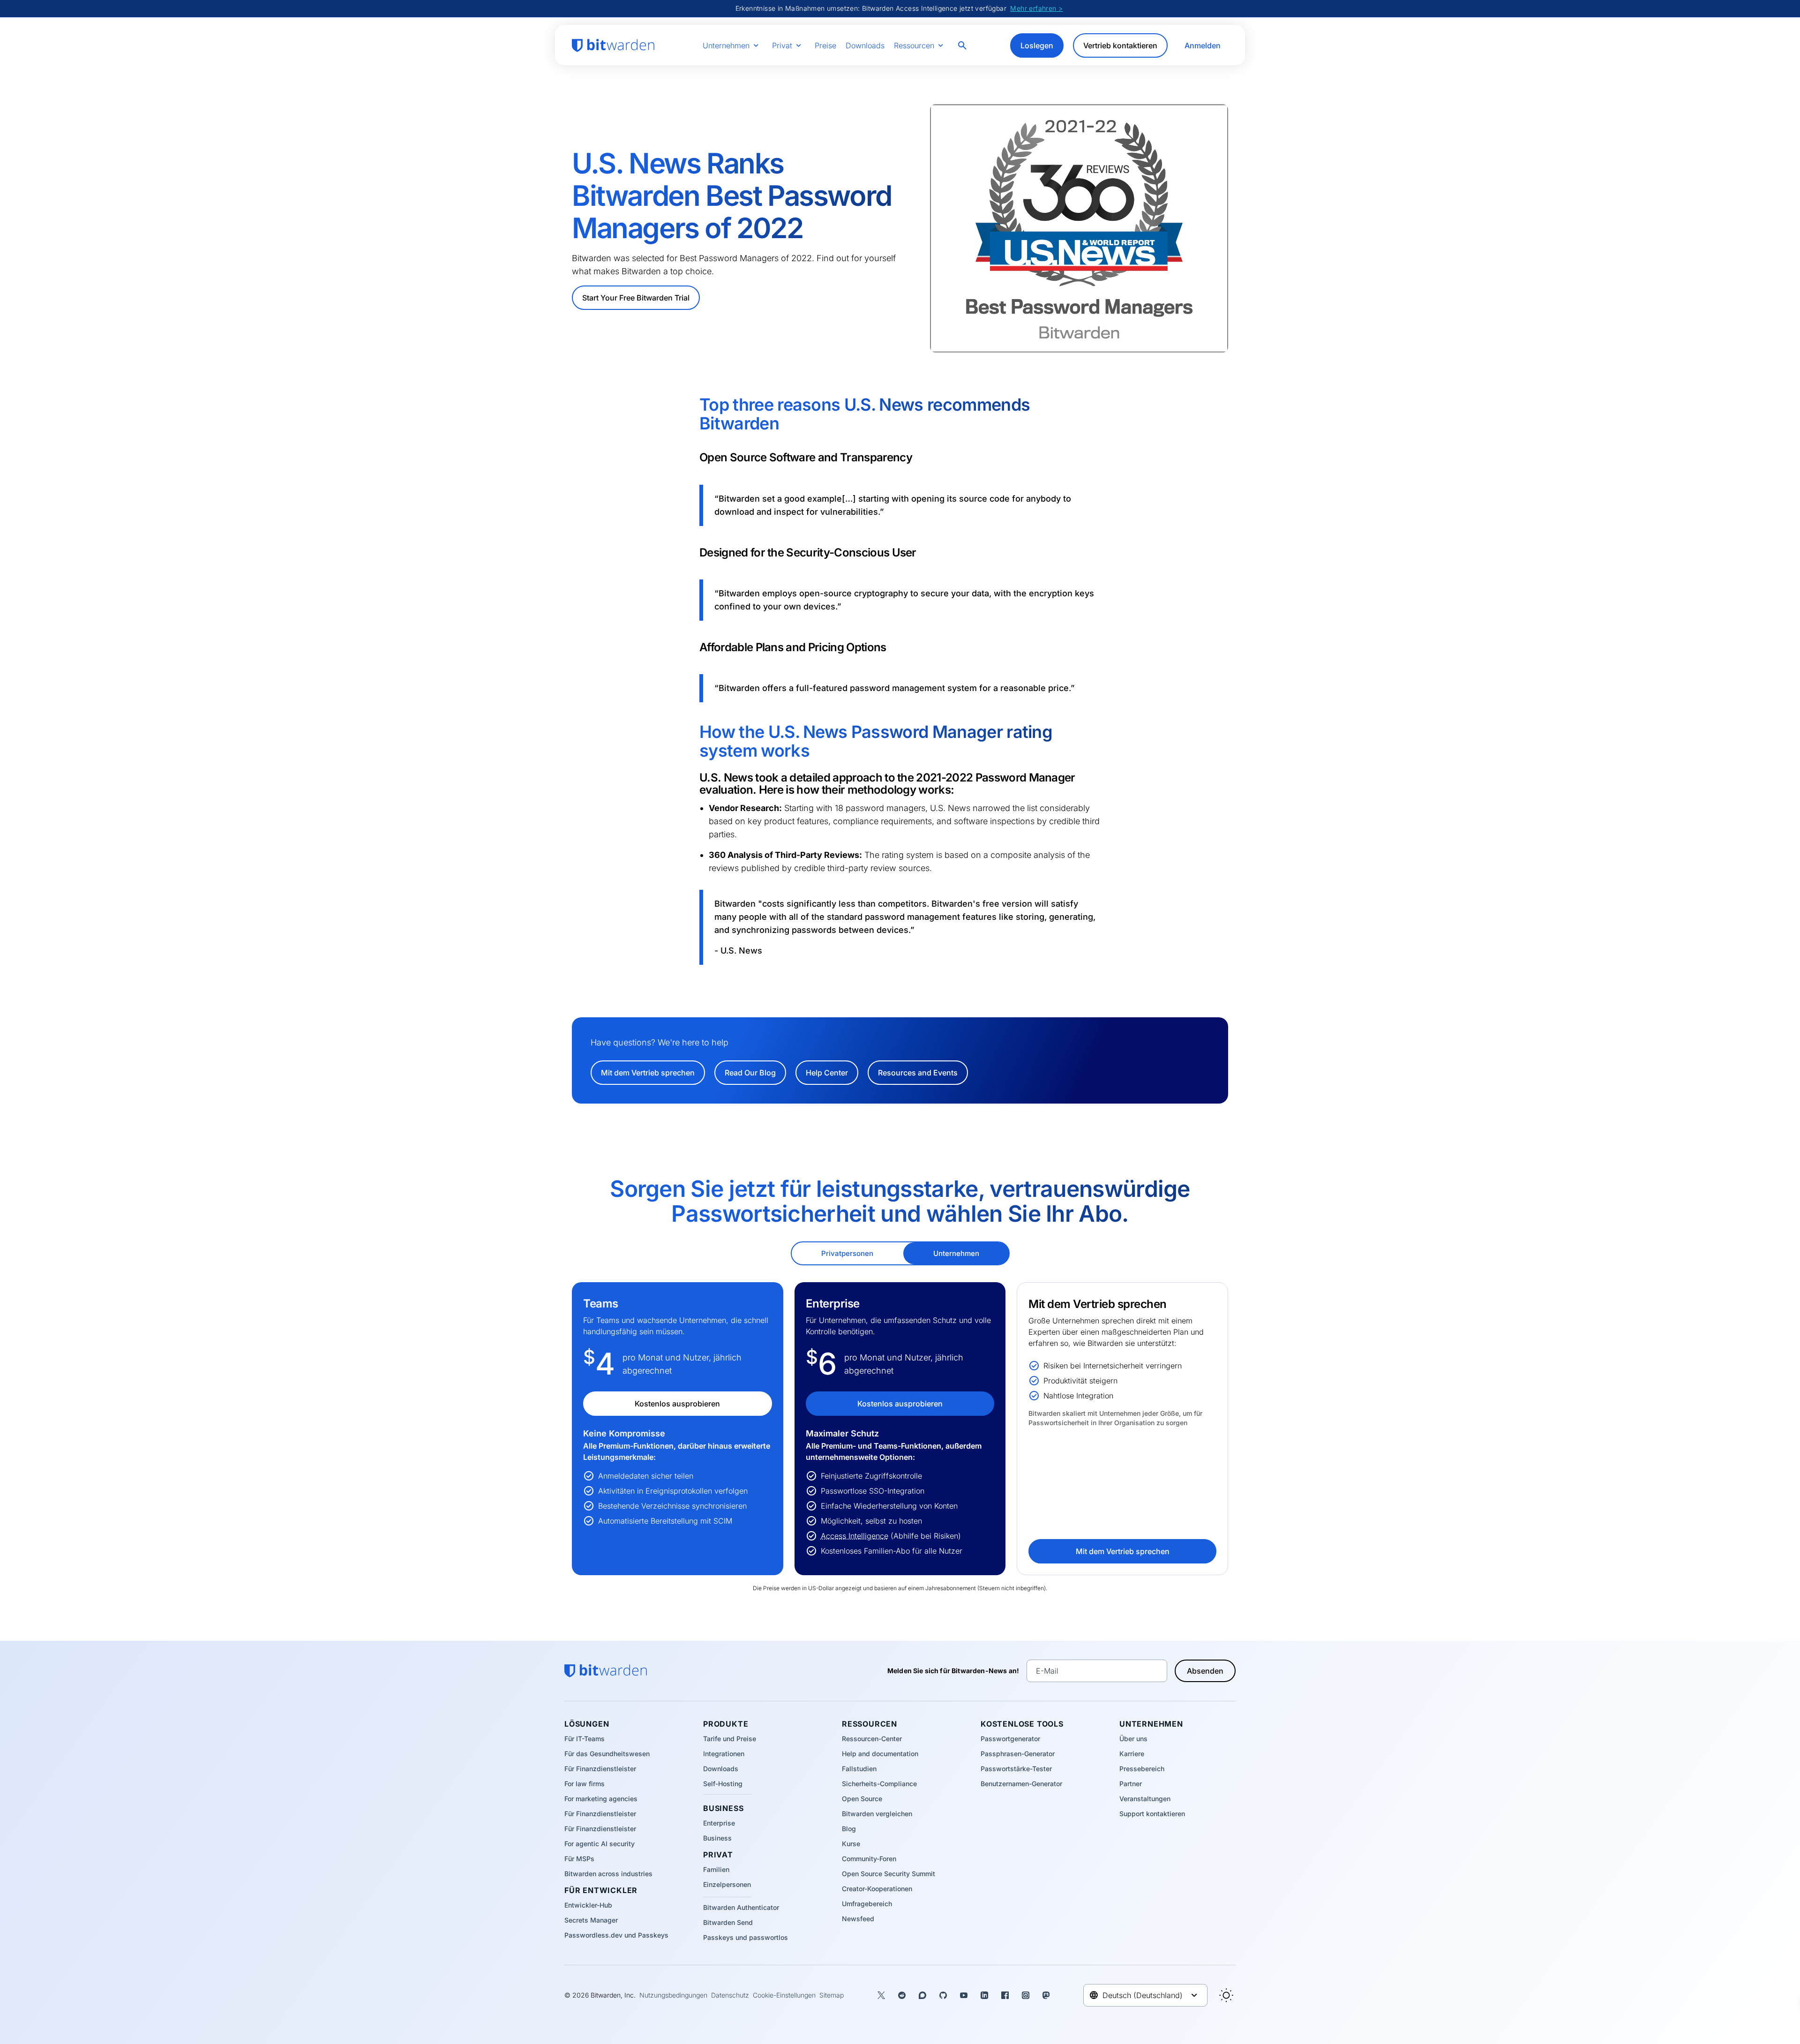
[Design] (1226, 1995)
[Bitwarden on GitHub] (943, 1995)
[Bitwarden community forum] (922, 1995)
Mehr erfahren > (1036, 8)
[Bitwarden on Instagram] (1026, 1995)
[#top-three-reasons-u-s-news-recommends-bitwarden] (693, 405)
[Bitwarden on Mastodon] (1046, 1995)
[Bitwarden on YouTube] (964, 1995)
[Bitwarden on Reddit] (902, 1995)
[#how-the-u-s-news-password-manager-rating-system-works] (693, 732)
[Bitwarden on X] (881, 1995)
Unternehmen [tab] (956, 1253)
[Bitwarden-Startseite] (613, 45)
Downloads (865, 45)
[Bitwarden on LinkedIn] (984, 1995)
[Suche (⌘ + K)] (963, 45)
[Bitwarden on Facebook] (1005, 1995)
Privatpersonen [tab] (847, 1253)
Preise (825, 45)
